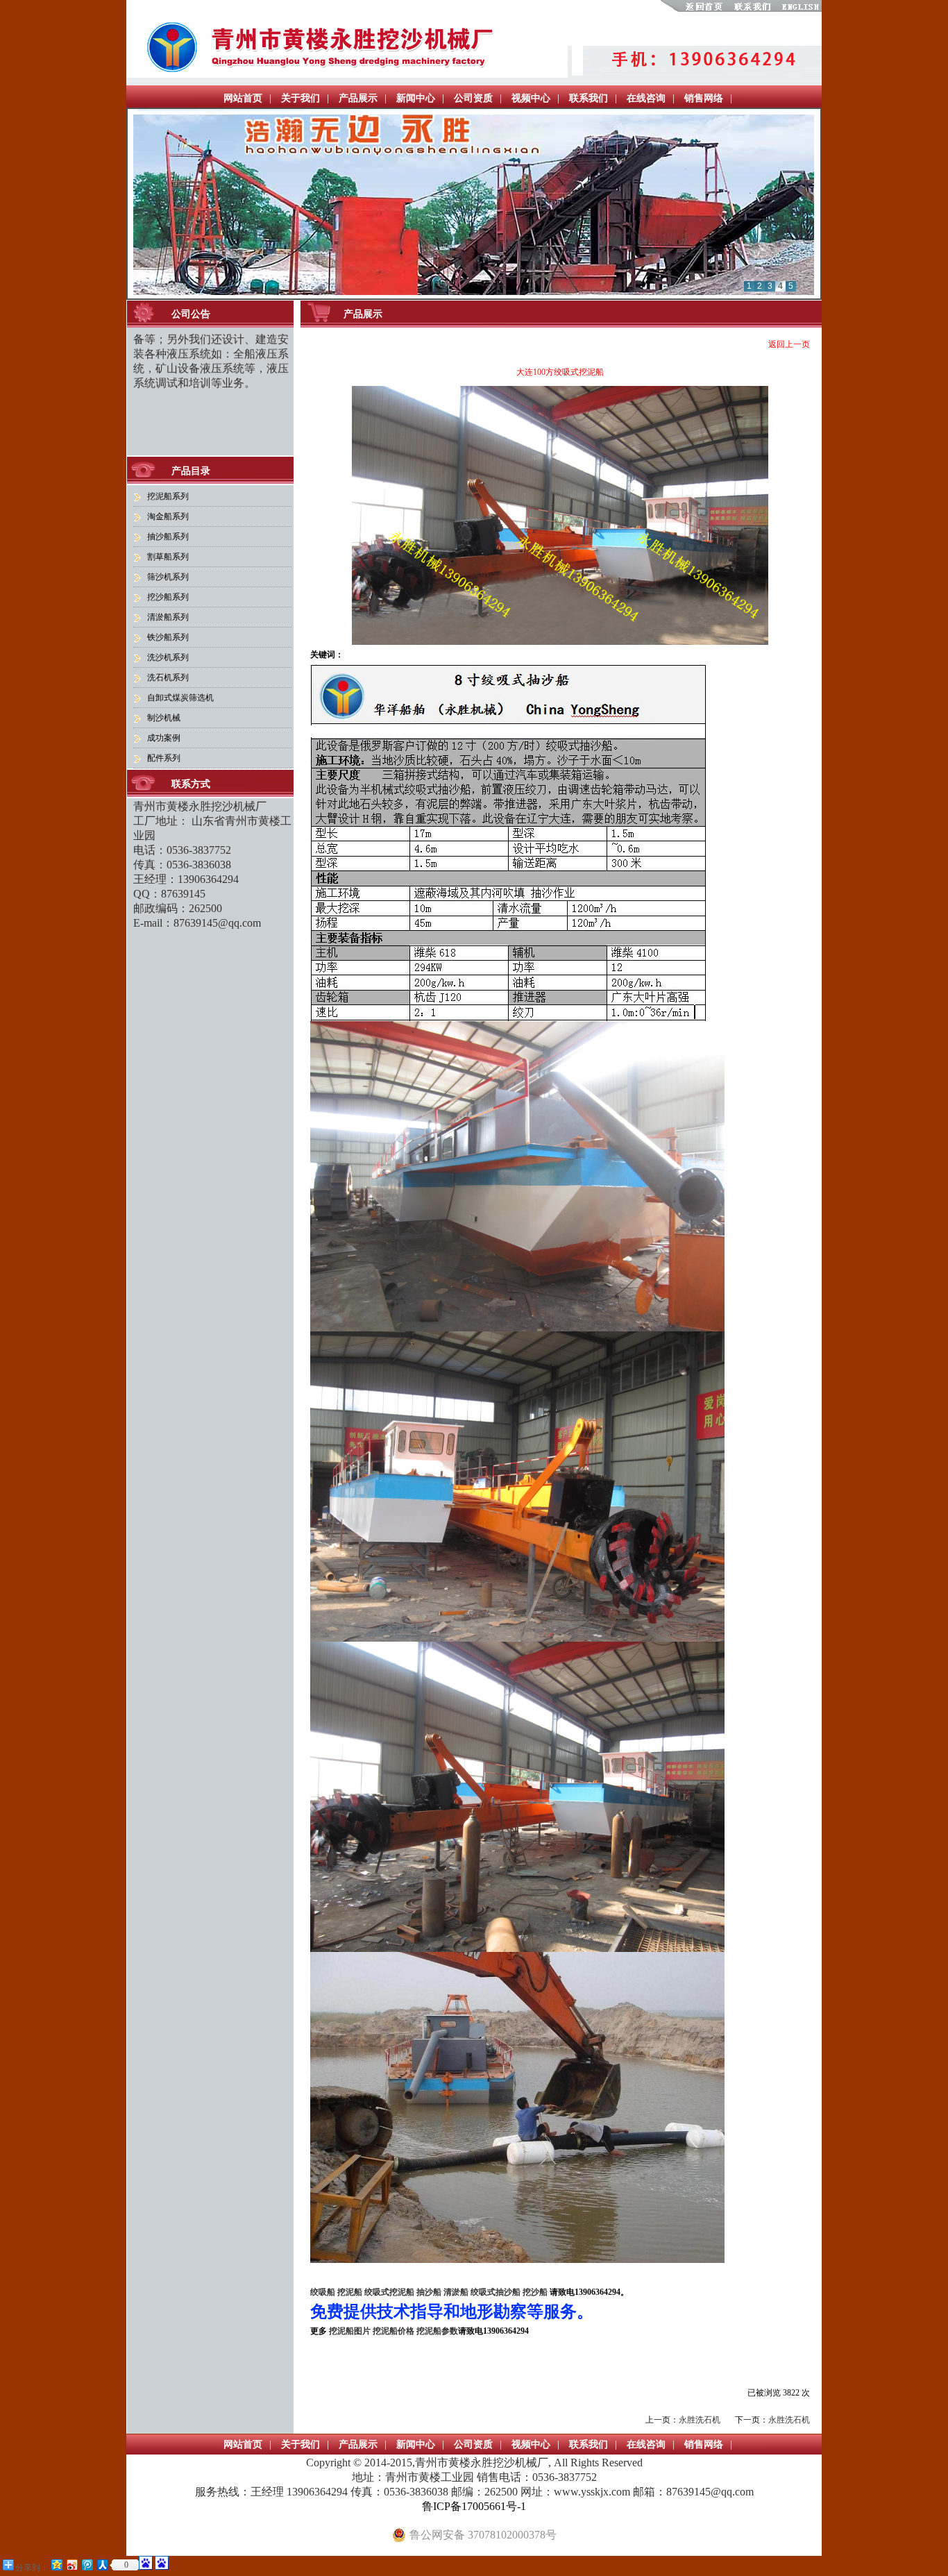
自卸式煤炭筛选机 (180, 698)
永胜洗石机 (700, 2420)
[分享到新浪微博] (71, 2565)
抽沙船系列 (168, 537)
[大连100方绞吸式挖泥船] (560, 642)
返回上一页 (789, 344)
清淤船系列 (168, 617)
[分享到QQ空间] (56, 2565)
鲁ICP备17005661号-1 (474, 2506)
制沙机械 (164, 718)
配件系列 (164, 758)
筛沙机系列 (168, 577)
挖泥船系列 (168, 496)
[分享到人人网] (102, 2565)
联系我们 (589, 98)
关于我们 (301, 98)
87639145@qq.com (217, 923)
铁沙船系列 (168, 637)
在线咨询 (646, 98)
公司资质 (473, 98)
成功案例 (164, 738)
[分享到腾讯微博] (87, 2565)
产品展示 (358, 98)
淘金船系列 (168, 516)
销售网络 (704, 98)
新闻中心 (416, 98)
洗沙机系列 (168, 657)
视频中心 (531, 98)
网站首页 (243, 98)
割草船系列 (168, 557)
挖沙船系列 (168, 597)
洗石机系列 (168, 677)
